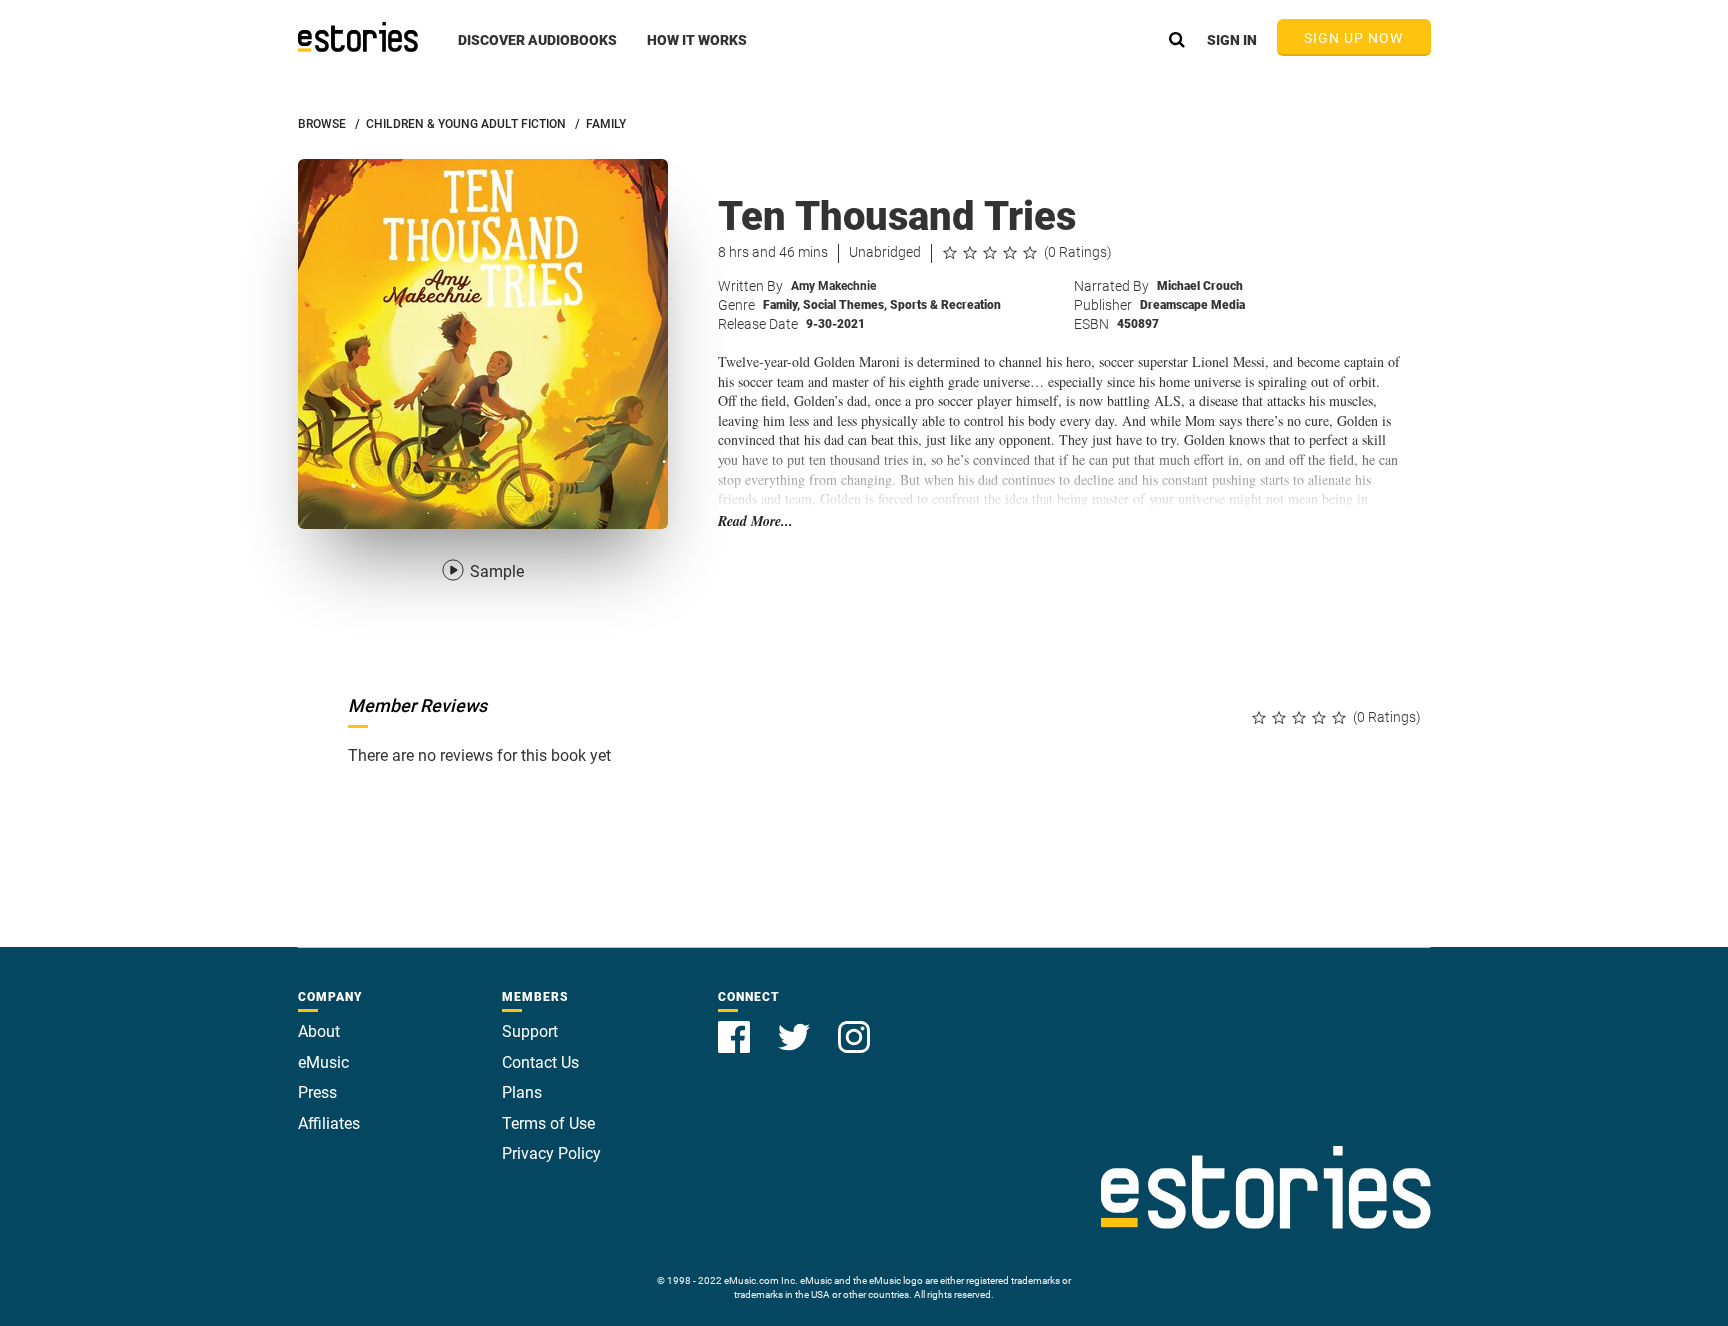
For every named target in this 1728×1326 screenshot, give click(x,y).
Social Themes (845, 305)
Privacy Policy (551, 1153)
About (319, 1031)
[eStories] (358, 37)
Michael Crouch (1200, 286)
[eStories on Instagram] (854, 1025)
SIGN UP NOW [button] (1354, 38)
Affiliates (329, 1123)
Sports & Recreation (945, 305)
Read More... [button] (755, 521)
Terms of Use (548, 1123)
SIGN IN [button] (1232, 40)
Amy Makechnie (833, 286)
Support (530, 1031)
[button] (537, 51)
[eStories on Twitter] (796, 1025)
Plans (522, 1092)
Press (317, 1092)
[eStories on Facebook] (736, 1025)
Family (781, 305)
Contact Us (540, 1062)
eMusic (323, 1062)
